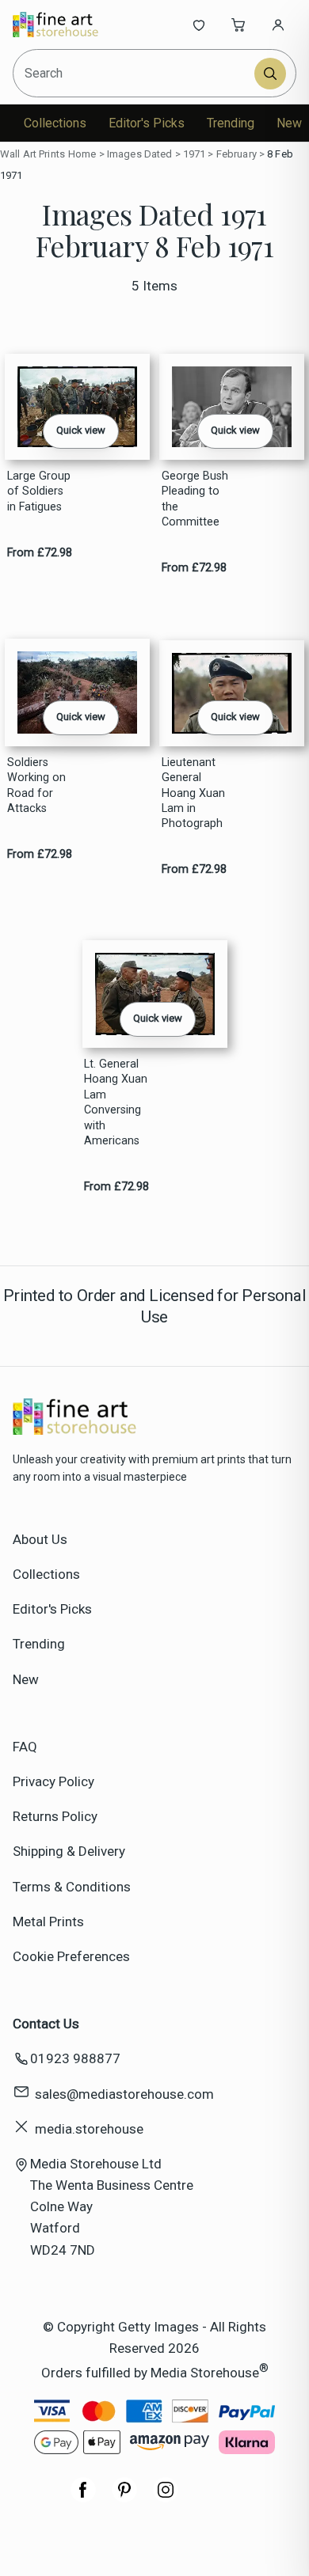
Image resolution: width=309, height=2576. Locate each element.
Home (82, 154)
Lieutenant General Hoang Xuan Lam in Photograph (193, 793)
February (237, 154)
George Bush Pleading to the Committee (195, 499)
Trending (231, 123)
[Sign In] (278, 25)
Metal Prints (48, 1922)
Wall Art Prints (32, 154)
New (289, 123)
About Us (40, 1539)
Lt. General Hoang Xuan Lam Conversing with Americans (116, 1102)
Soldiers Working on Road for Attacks (36, 785)
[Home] (65, 25)
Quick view (81, 430)
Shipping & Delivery (69, 1851)
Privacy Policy (53, 1781)
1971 (195, 154)
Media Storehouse (205, 2373)
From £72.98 (40, 553)
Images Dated (140, 154)
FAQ (25, 1747)
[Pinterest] (124, 2498)
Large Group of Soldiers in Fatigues (39, 491)
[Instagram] (166, 2498)
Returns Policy (55, 1816)
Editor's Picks (147, 123)
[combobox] (135, 73)
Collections (55, 123)
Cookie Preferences (71, 1956)
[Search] (270, 74)
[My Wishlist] (199, 25)
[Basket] (238, 25)
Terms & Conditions (72, 1887)
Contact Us (46, 2024)
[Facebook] (83, 2498)
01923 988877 (75, 2058)
